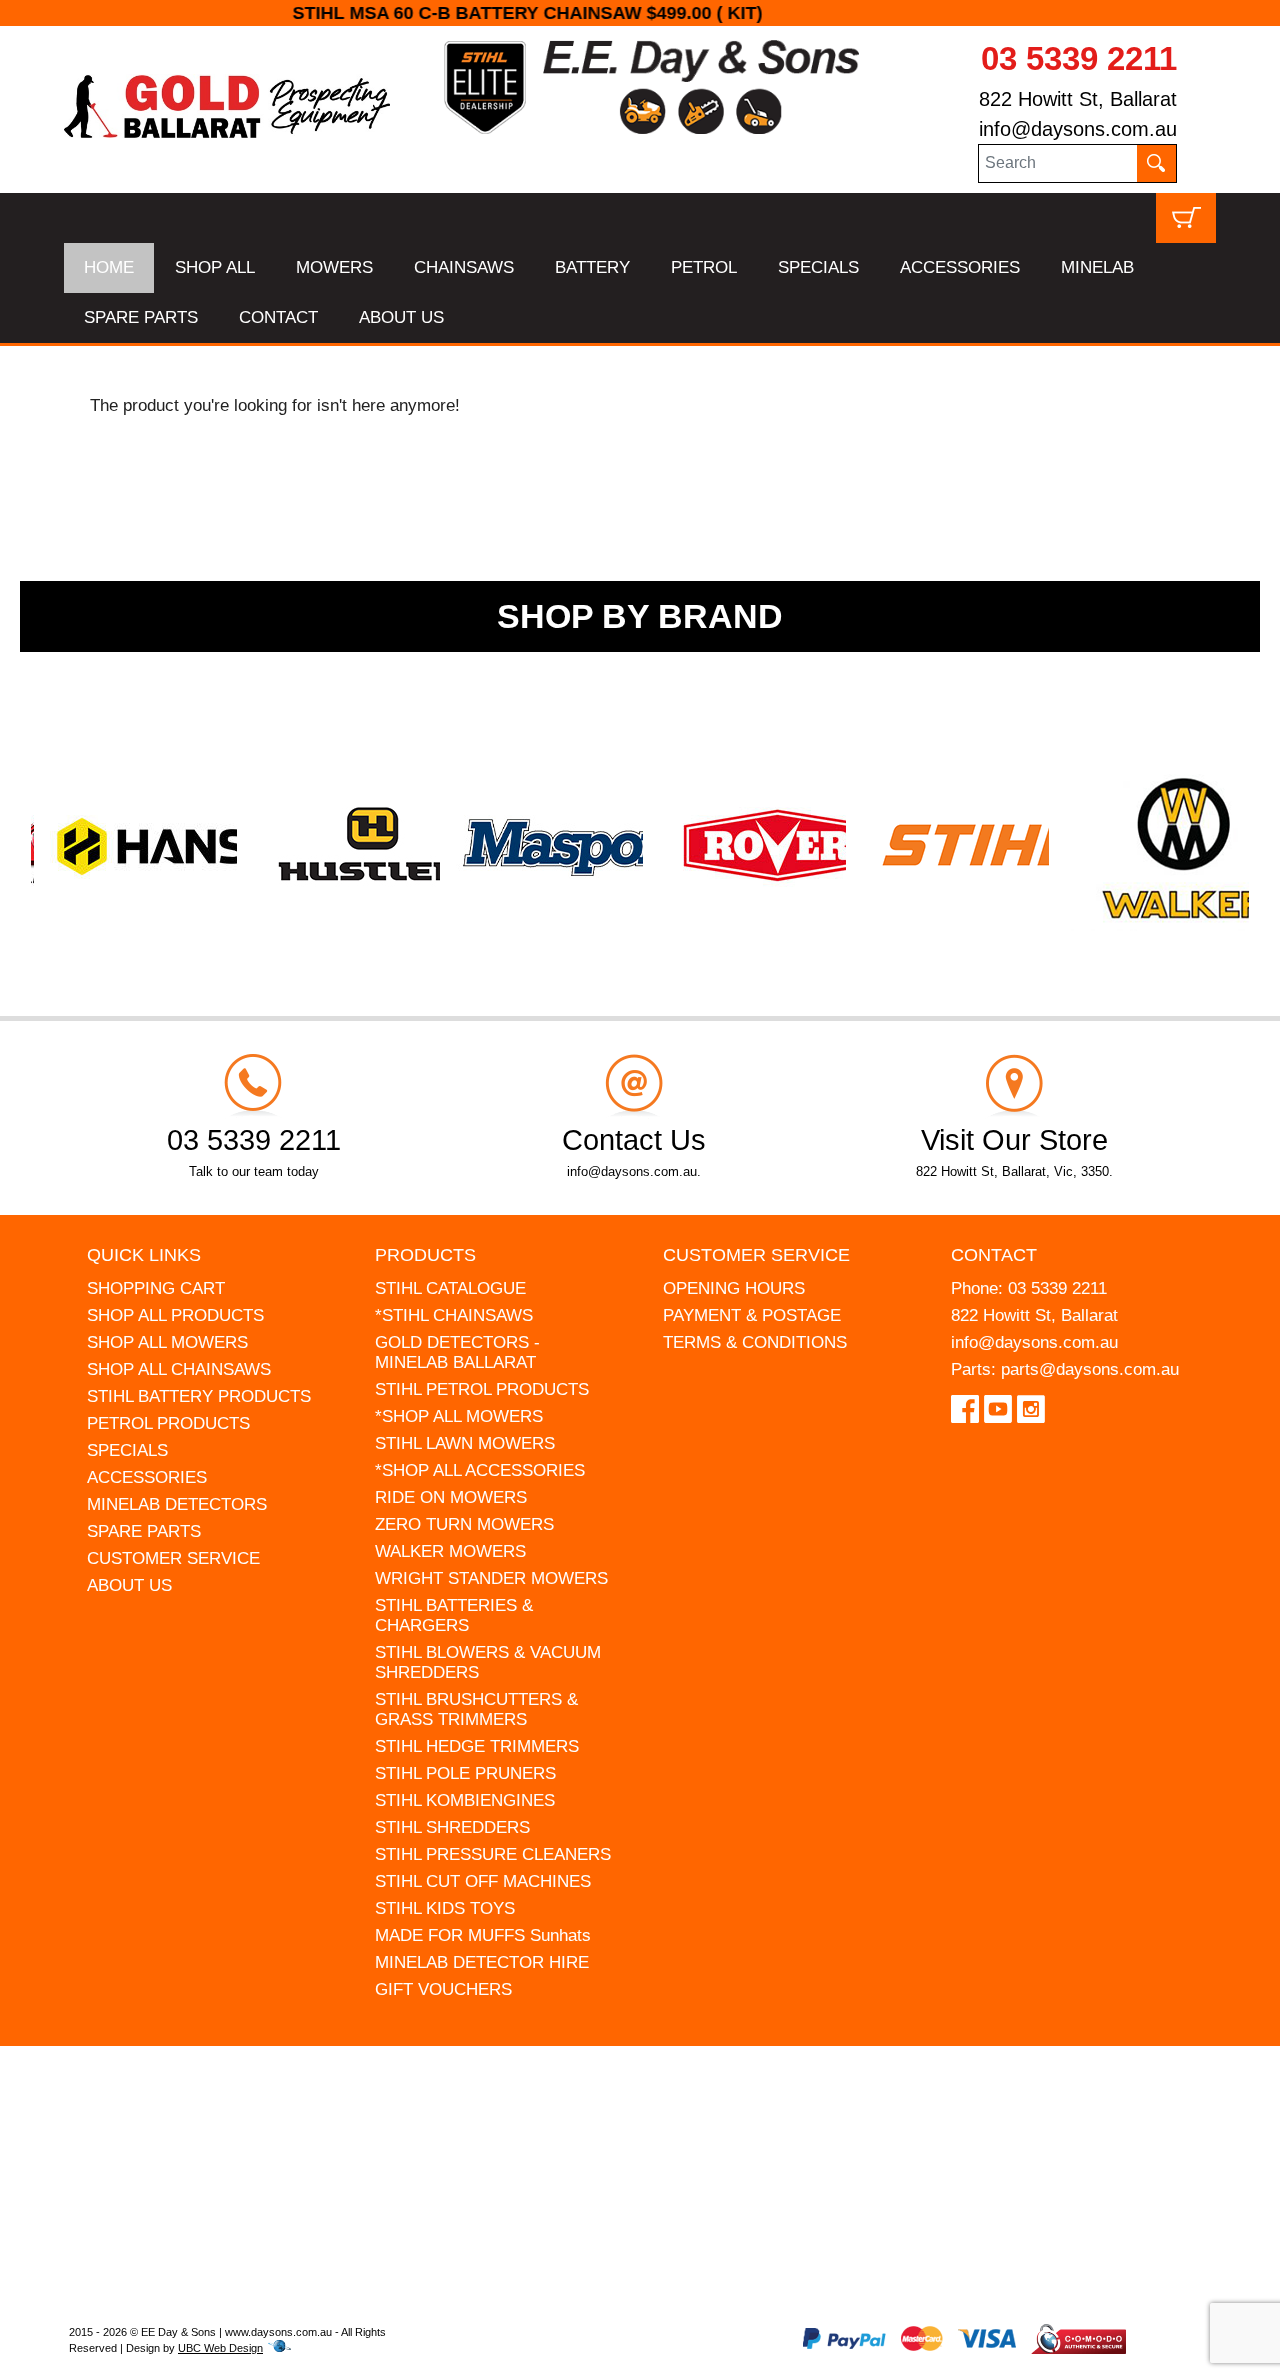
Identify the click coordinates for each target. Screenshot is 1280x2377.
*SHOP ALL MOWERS (459, 1416)
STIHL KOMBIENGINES (465, 1800)
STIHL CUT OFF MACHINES (483, 1881)
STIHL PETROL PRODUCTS (482, 1389)
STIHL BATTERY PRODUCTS (199, 1396)
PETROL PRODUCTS (168, 1423)
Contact (994, 1255)
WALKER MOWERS (450, 1551)
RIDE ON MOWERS (451, 1497)
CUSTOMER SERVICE (173, 1558)
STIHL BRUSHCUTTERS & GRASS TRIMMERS (476, 1709)
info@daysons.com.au (1078, 129)
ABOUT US (401, 317)
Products (425, 1255)
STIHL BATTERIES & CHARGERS (454, 1615)
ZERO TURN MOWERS (464, 1524)
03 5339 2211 (1079, 58)
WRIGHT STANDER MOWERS (491, 1578)
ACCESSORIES (960, 267)
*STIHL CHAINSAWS (454, 1315)
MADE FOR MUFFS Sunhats (483, 1935)
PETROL (704, 267)
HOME (109, 267)
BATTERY (592, 267)
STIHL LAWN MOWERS (465, 1443)
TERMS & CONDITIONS (755, 1342)
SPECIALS (818, 267)
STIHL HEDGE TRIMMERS (477, 1746)
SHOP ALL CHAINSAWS (179, 1369)
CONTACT (278, 317)
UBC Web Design (220, 2348)
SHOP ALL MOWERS (167, 1342)
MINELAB (1097, 267)
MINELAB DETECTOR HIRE (482, 1962)
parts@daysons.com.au (1090, 1369)
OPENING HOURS (734, 1288)
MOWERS (334, 267)
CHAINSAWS (464, 267)
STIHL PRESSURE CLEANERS (493, 1854)
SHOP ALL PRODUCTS (175, 1315)
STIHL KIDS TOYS (445, 1908)
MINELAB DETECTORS (177, 1504)
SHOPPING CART (156, 1288)
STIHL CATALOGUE (450, 1288)
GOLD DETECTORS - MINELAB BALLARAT (457, 1352)
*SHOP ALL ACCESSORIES (480, 1470)
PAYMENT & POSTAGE (752, 1315)
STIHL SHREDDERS (452, 1827)
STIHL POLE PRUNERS (465, 1773)
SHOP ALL (215, 267)
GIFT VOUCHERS (443, 1989)
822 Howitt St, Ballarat (1078, 99)
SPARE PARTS (141, 317)
